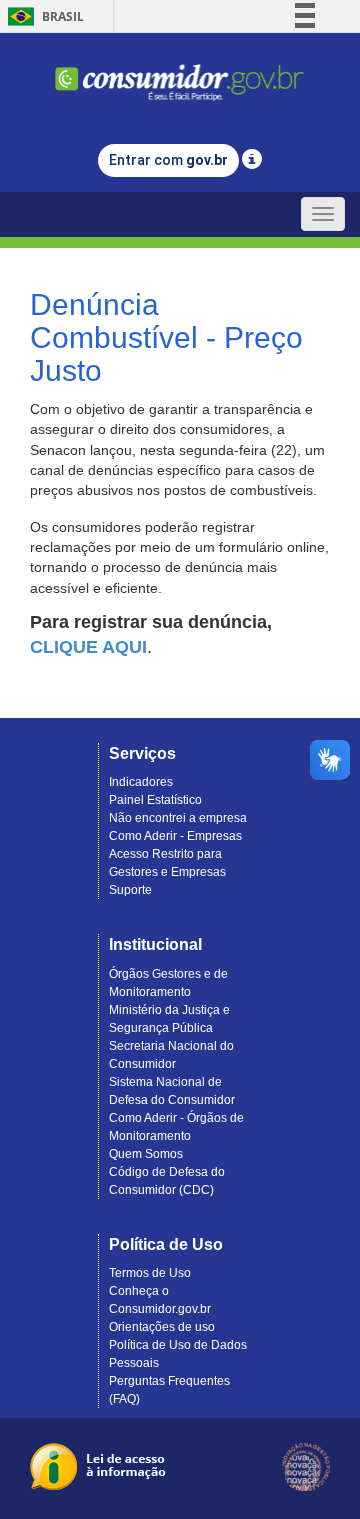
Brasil (42, 16)
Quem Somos (146, 1154)
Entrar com (168, 160)
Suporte (130, 890)
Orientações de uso (162, 1327)
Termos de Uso (150, 1273)
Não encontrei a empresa (178, 818)
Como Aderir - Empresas (175, 836)
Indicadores (141, 782)
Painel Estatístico (155, 800)
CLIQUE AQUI (88, 647)
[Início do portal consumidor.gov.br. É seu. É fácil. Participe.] (180, 73)
